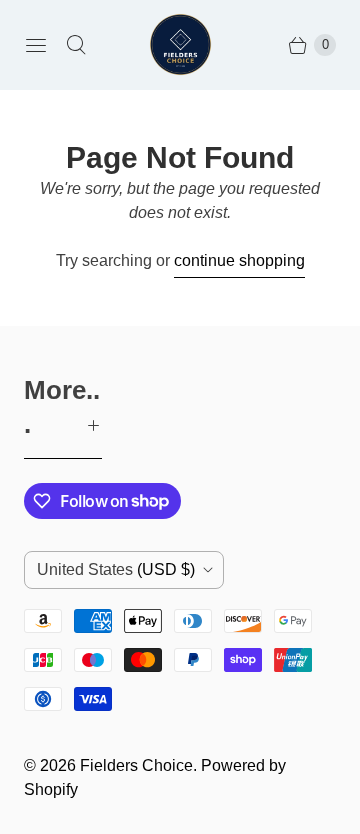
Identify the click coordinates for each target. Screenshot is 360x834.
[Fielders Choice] (180, 44)
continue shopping (239, 260)
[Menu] (36, 45)
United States (116, 569)
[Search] (76, 45)
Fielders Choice (136, 765)
